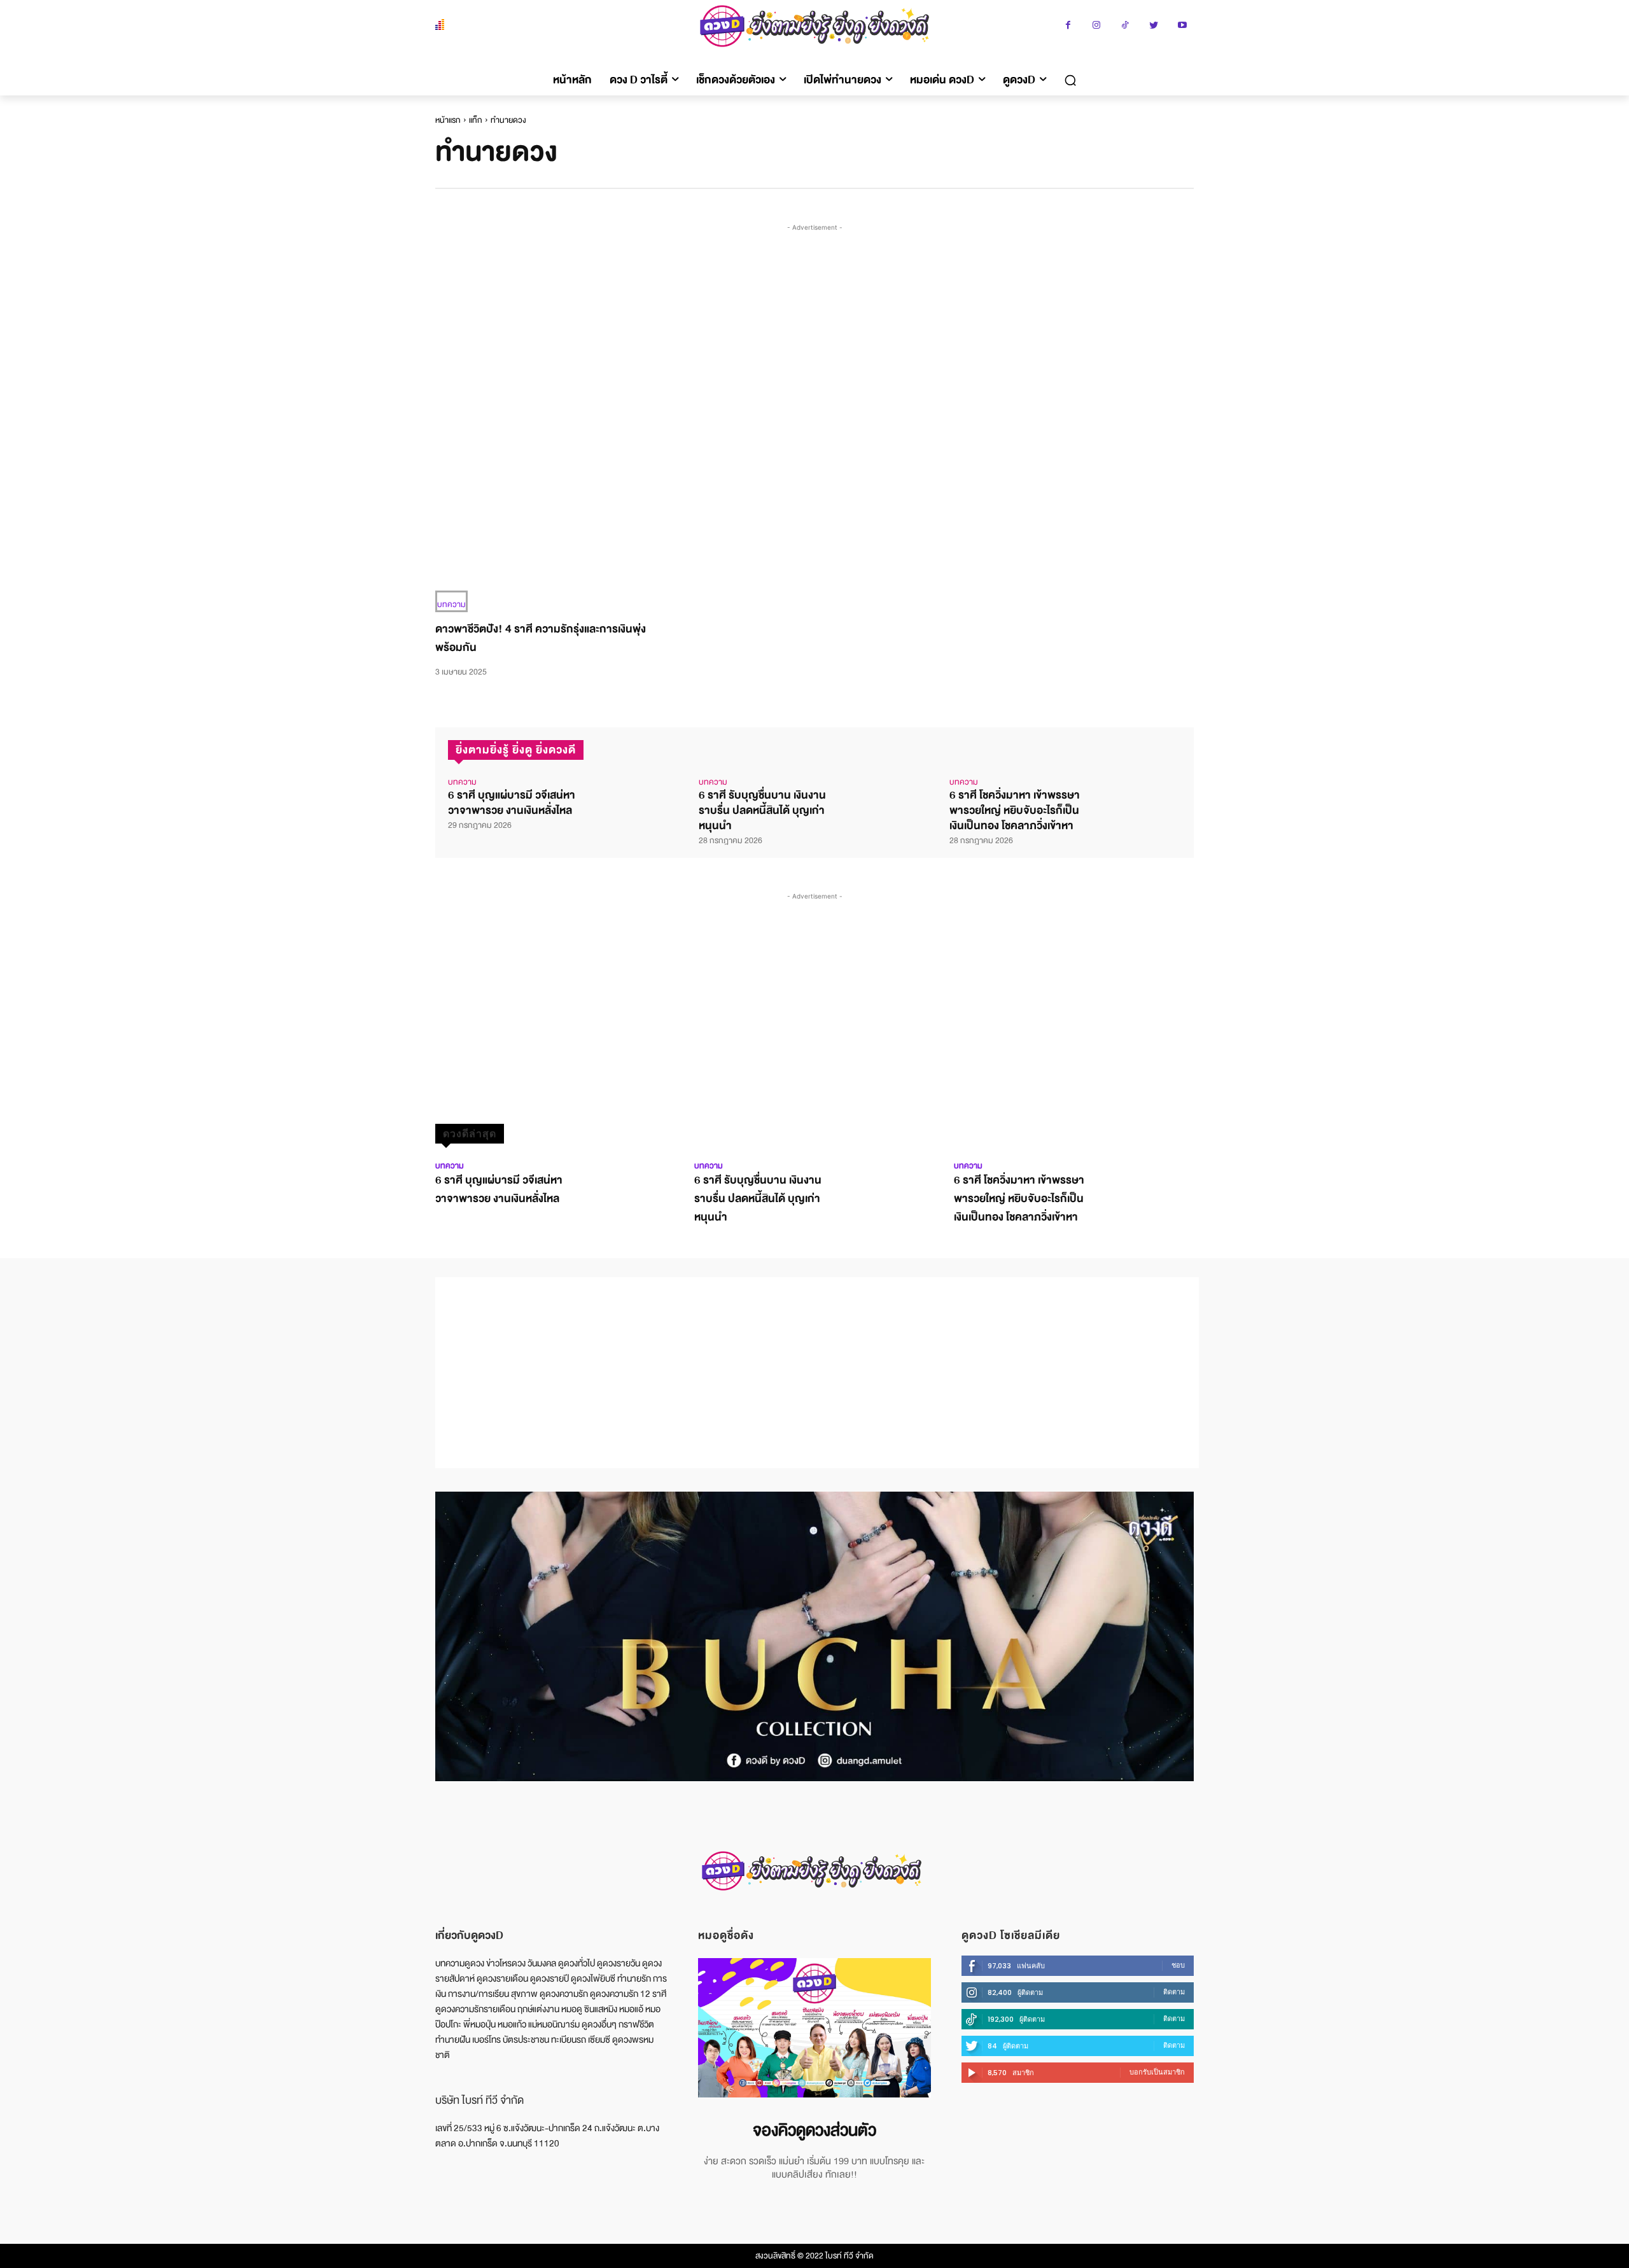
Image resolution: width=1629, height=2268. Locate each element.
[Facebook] (1068, 26)
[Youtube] (1183, 26)
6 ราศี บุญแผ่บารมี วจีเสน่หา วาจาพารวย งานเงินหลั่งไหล (512, 803)
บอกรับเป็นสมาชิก (1157, 2072)
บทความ (451, 605)
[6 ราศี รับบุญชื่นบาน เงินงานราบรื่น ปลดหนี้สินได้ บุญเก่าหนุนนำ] (884, 800)
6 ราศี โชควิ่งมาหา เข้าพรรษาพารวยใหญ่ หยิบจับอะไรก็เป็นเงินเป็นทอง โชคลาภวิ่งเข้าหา (1015, 810)
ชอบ (1178, 1965)
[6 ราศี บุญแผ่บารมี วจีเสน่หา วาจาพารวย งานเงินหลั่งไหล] (633, 800)
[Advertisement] (817, 330)
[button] (1070, 80)
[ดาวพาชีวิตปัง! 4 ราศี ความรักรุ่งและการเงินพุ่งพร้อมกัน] (551, 537)
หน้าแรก (448, 120)
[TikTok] (1125, 26)
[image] (814, 2028)
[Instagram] (1097, 26)
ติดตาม (1174, 1992)
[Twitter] (1154, 26)
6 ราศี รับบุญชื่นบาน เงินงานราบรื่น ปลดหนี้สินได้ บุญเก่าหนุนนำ (762, 810)
